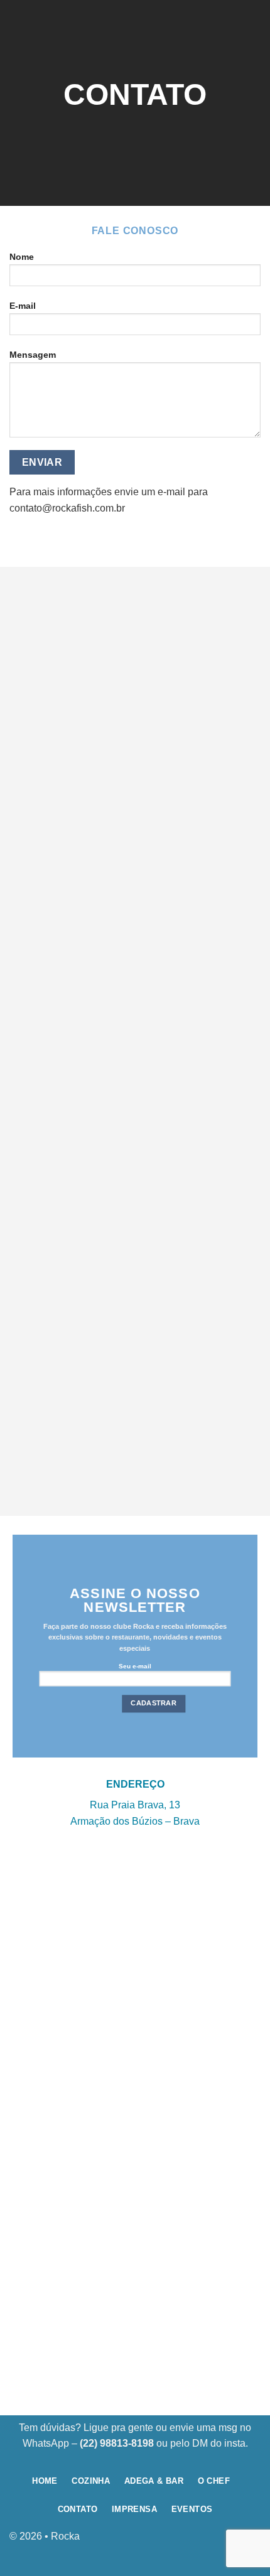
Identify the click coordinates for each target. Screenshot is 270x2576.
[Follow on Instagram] (251, 2542)
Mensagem (33, 355)
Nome (22, 257)
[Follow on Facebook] (231, 2542)
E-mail (23, 306)
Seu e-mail (135, 1666)
